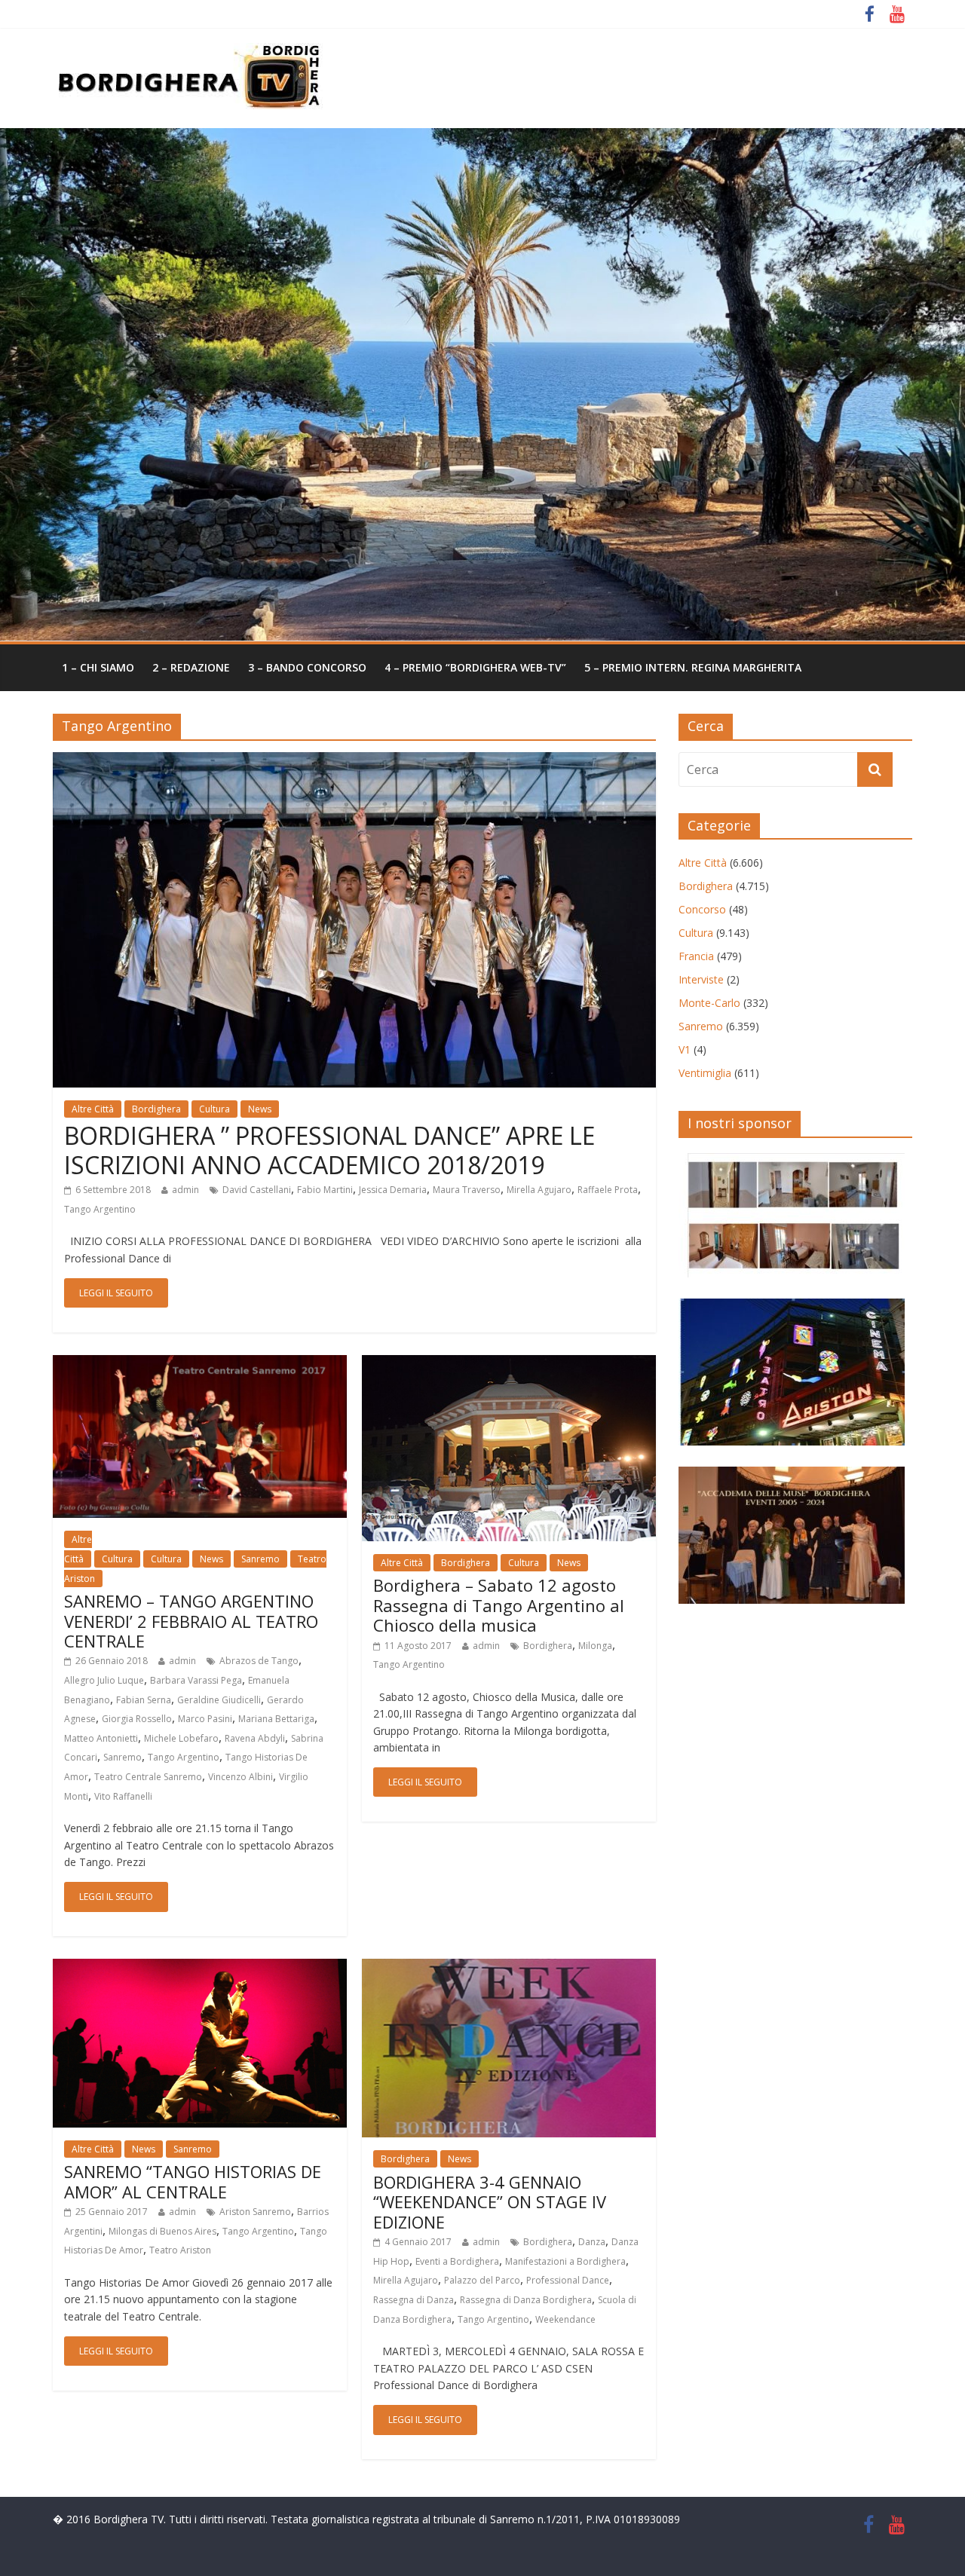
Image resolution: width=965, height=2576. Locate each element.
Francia (696, 956)
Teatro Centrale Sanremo (148, 1777)
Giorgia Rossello (137, 1719)
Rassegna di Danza (414, 2300)
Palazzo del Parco (482, 2280)
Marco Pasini (205, 1719)
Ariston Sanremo (255, 2212)
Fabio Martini (325, 1190)
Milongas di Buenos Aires (162, 2231)
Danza (592, 2242)
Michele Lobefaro (181, 1738)
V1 (685, 1049)
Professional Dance (568, 2280)
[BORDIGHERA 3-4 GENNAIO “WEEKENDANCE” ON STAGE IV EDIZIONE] (509, 1968)
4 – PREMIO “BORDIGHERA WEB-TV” (475, 667)
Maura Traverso (467, 1190)
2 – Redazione (191, 667)
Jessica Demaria (393, 1190)
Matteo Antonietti (101, 1738)
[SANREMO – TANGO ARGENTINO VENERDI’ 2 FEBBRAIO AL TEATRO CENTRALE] (200, 1364)
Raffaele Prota (608, 1190)
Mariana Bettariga (276, 1719)
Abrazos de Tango (259, 1661)
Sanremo (260, 1559)
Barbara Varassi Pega (196, 1680)
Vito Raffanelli (123, 1796)
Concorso (702, 909)
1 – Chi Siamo (98, 667)
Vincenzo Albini (240, 1777)
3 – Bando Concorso (307, 667)
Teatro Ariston (180, 2250)
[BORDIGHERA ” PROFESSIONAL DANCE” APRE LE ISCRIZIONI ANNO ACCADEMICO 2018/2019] (354, 761)
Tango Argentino (100, 1209)
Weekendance (565, 2319)
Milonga (595, 1646)
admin (185, 1190)
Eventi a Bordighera (457, 2261)
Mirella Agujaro (539, 1190)
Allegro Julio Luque (104, 1680)
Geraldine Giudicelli (219, 1700)
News (260, 1109)
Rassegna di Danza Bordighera (526, 2300)
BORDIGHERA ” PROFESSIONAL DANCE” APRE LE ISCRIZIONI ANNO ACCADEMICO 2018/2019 (329, 1150)
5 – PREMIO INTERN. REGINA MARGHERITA (693, 667)
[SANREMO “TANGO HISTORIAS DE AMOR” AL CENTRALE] (200, 1968)
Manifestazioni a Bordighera (565, 2261)
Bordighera (156, 1109)
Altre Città (93, 1109)
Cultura (214, 1109)
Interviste (701, 979)
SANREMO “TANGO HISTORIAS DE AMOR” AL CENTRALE (193, 2181)
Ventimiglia (705, 1073)
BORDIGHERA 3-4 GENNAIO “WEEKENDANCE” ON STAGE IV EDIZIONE (490, 2202)
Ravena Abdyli (255, 1738)
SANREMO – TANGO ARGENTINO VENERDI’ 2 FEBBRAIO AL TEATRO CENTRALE (191, 1621)
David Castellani (257, 1190)
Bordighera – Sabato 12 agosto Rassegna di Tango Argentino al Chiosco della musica (499, 1605)
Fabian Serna (144, 1700)
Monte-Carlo (709, 1003)
